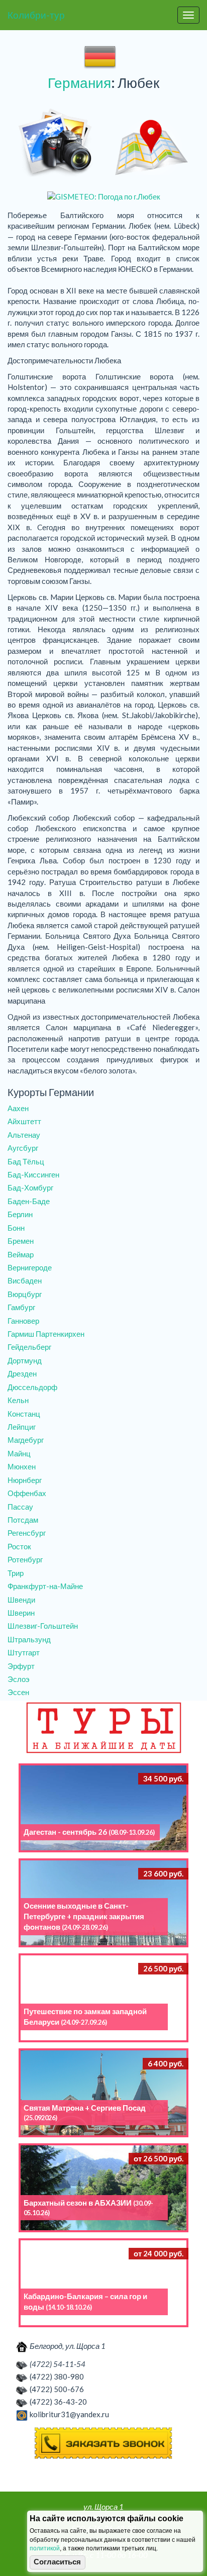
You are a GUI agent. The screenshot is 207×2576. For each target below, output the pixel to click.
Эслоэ (19, 1679)
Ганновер (23, 1321)
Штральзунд (29, 1639)
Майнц (19, 1453)
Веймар (21, 1254)
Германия (79, 82)
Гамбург (21, 1307)
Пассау (20, 1507)
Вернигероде (30, 1267)
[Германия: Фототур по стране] (56, 143)
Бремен (21, 1241)
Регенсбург (27, 1533)
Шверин (21, 1613)
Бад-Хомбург (30, 1187)
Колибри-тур (36, 15)
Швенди (21, 1600)
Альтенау (24, 1135)
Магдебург (26, 1440)
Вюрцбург (25, 1294)
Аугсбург (23, 1148)
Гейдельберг (29, 1347)
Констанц (24, 1414)
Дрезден (22, 1373)
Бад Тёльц (26, 1161)
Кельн (18, 1400)
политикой (45, 2548)
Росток (19, 1546)
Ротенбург (25, 1559)
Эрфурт (21, 1666)
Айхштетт (24, 1121)
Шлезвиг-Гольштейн (43, 1626)
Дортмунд (25, 1360)
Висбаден (25, 1280)
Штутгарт (24, 1652)
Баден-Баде (29, 1201)
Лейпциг (22, 1427)
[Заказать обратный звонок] (103, 2443)
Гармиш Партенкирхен (46, 1334)
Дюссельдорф (32, 1387)
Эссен (18, 1692)
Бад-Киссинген (33, 1174)
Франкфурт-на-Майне (45, 1586)
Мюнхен (22, 1466)
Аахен (18, 1108)
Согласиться (57, 2562)
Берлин (20, 1214)
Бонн (16, 1228)
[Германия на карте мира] (151, 143)
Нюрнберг (25, 1480)
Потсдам (23, 1520)
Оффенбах (27, 1493)
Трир (16, 1573)
